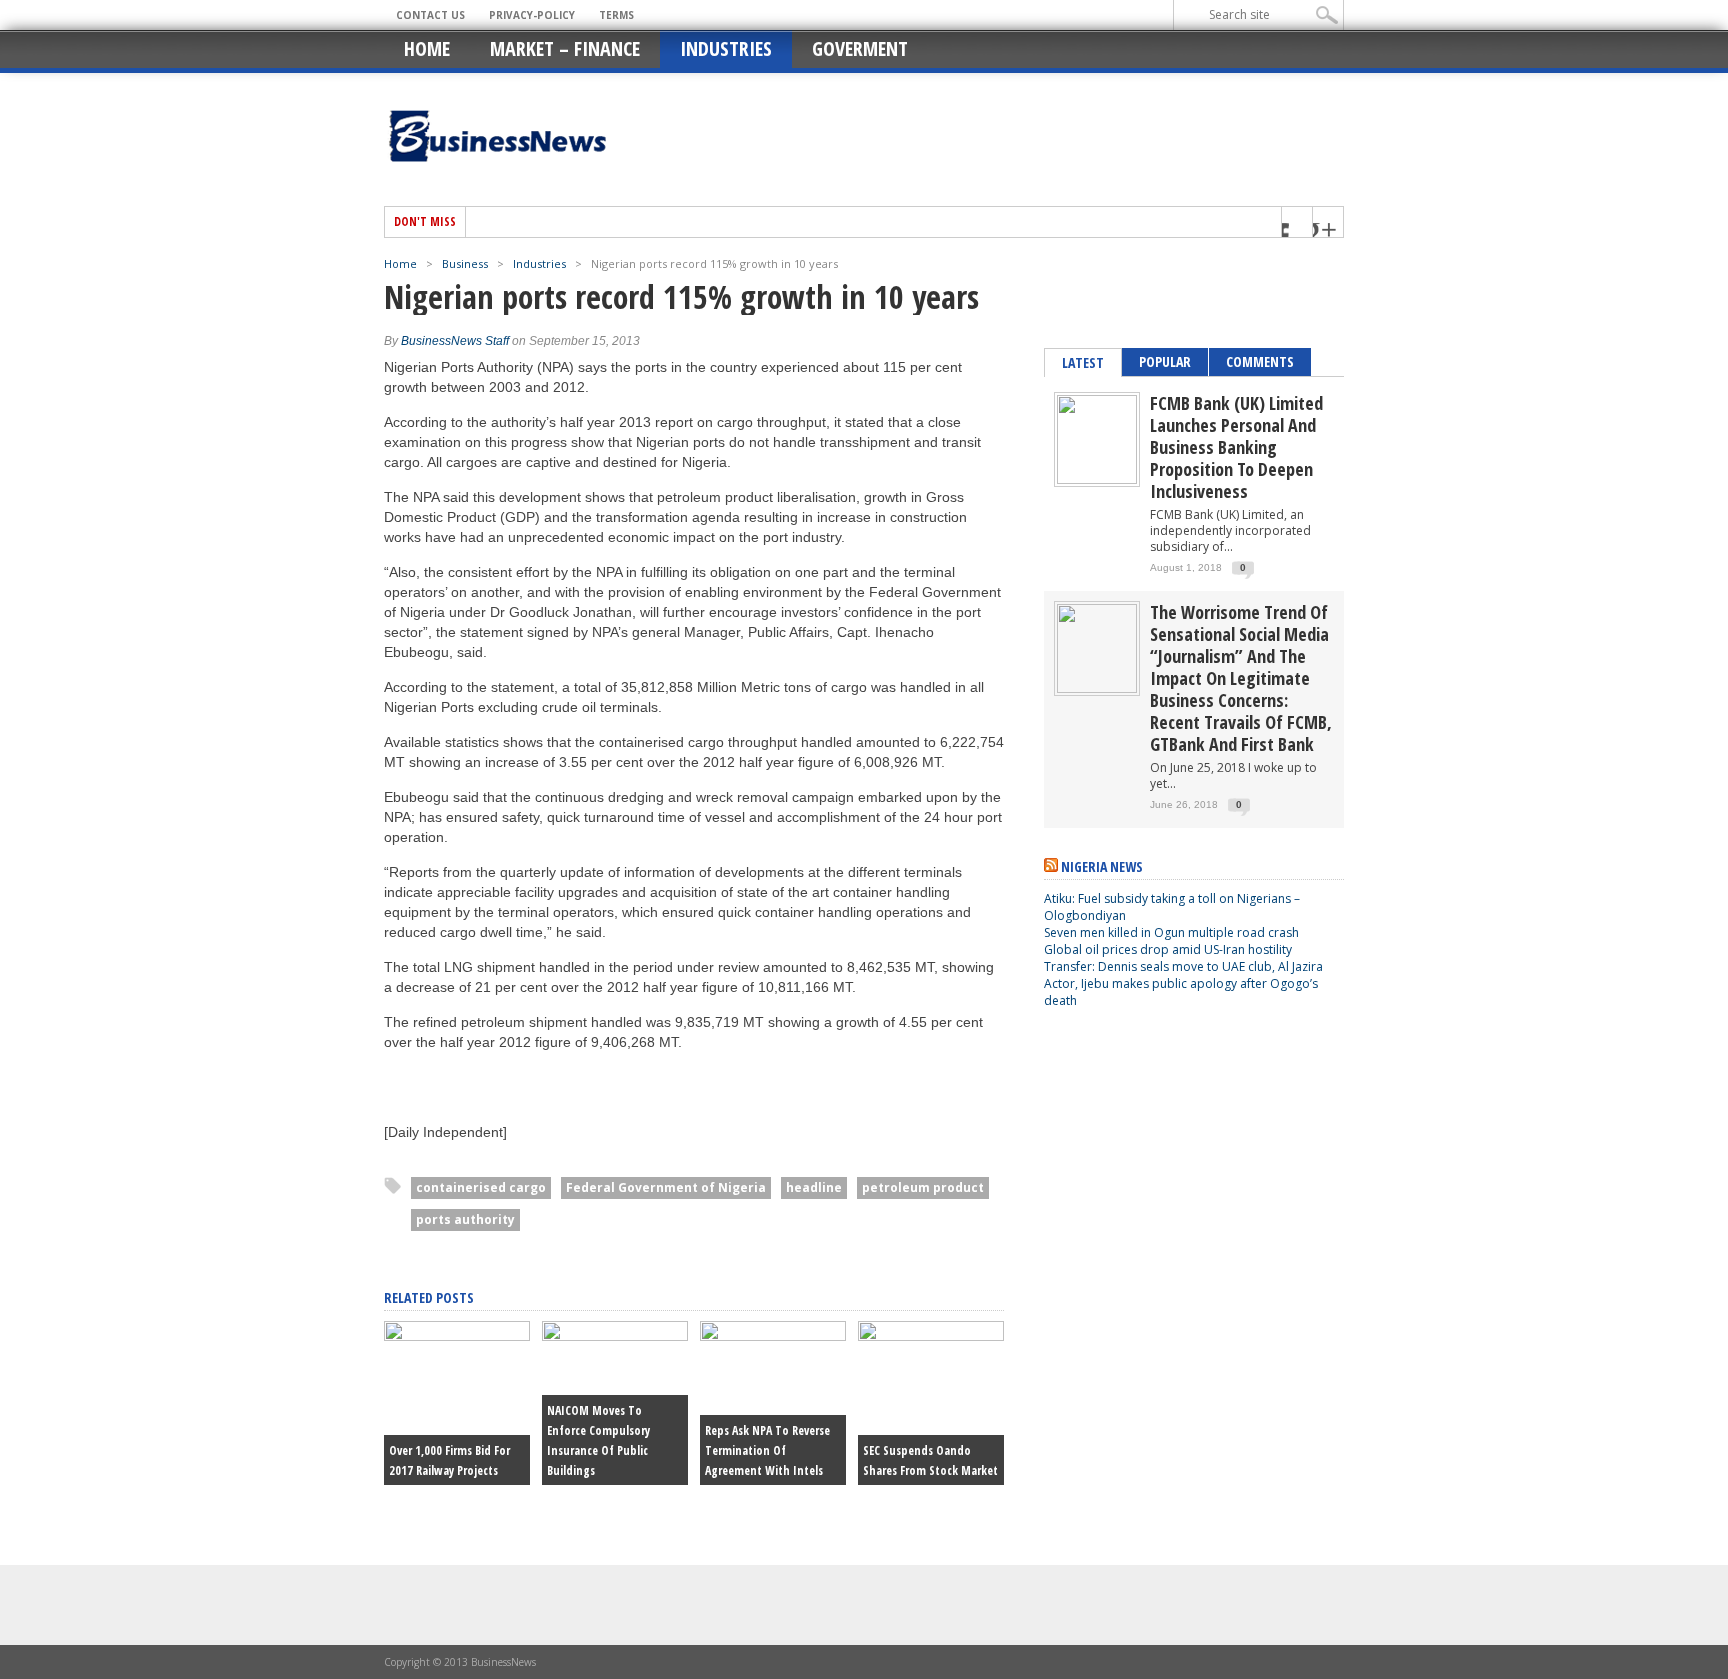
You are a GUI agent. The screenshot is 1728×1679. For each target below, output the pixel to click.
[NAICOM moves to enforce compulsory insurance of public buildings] (615, 1336)
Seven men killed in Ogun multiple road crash (1171, 932)
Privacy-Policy (532, 15)
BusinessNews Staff (455, 341)
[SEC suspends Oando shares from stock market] (931, 1336)
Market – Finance (565, 48)
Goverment (860, 48)
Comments (1260, 361)
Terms (616, 15)
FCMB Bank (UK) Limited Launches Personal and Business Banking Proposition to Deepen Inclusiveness (1236, 447)
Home (427, 48)
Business (465, 263)
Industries (726, 48)
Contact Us (430, 15)
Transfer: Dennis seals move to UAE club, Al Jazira (1185, 966)
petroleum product (923, 1187)
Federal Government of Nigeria (666, 1187)
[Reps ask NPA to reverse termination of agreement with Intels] (773, 1336)
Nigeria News (1102, 866)
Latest (1083, 362)
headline (814, 1187)
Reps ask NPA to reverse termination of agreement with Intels (767, 1450)
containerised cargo (481, 1187)
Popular (1165, 361)
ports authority (465, 1219)
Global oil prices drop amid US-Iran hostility (1168, 949)
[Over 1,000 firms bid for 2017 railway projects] (457, 1336)
